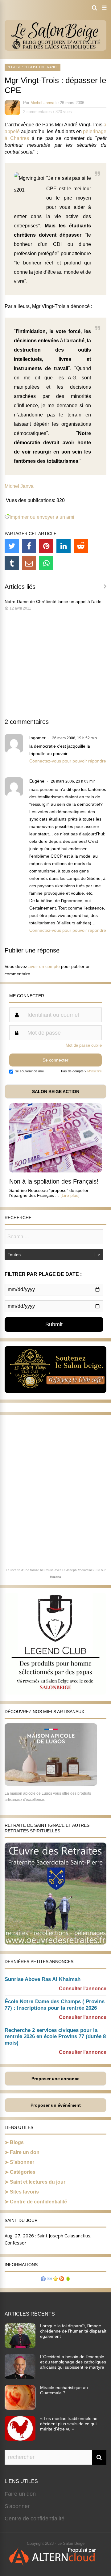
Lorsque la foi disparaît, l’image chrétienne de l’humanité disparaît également (73, 2331)
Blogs (17, 2142)
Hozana (55, 1577)
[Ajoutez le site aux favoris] (55, 2280)
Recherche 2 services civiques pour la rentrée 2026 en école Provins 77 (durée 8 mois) (55, 2037)
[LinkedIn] (64, 546)
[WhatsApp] (46, 563)
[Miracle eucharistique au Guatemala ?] (20, 2408)
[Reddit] (81, 546)
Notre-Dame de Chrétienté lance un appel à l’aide (53, 602)
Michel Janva (42, 103)
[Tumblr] (12, 563)
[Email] (29, 563)
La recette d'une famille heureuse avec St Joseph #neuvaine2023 (53, 1570)
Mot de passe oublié (84, 1045)
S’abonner (22, 2162)
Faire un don (25, 2152)
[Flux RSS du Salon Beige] (62, 2280)
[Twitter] (12, 546)
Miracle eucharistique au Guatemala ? (64, 2390)
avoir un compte (44, 966)
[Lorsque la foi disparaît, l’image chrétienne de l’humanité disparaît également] (20, 2346)
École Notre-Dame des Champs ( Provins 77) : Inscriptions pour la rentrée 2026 (55, 2005)
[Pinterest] (46, 546)
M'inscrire (95, 1071)
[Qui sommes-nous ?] (43, 2280)
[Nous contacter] (49, 2280)
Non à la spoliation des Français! (54, 1181)
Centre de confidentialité (38, 2202)
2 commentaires (37, 112)
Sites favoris (24, 2192)
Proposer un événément (56, 2105)
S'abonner (17, 2506)
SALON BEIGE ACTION (56, 1092)
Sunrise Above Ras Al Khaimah (43, 1979)
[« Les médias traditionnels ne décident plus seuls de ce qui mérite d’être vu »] (20, 2439)
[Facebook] (29, 546)
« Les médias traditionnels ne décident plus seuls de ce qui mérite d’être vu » (69, 2424)
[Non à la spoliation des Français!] (55, 1171)
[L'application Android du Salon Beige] (68, 2280)
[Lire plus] (70, 1195)
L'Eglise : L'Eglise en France (33, 67)
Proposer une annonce (55, 2079)
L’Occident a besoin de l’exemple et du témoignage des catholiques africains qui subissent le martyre (73, 2362)
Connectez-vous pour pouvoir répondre (68, 761)
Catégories (23, 2172)
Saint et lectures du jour (38, 2182)
